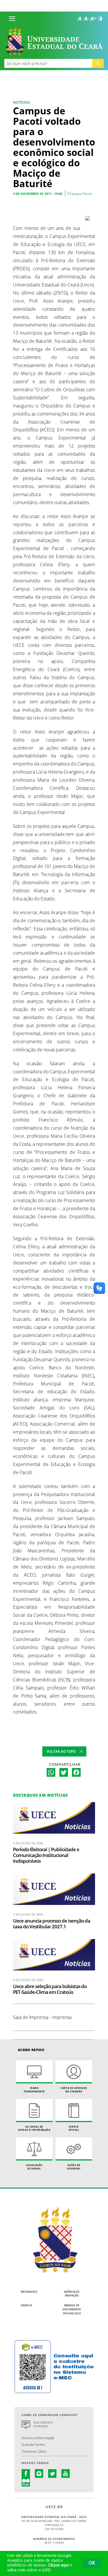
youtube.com (66, 2473)
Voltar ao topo (61, 1751)
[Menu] (12, 18)
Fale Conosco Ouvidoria (43, 2425)
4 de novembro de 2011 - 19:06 (38, 194)
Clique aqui (58, 2565)
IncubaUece (29, 2292)
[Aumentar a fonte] (93, 18)
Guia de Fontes (33, 2444)
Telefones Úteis (34, 2451)
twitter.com (52, 2473)
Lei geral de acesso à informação (34, 2128)
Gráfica (26, 2305)
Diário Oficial (74, 2128)
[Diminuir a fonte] (86, 18)
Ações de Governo (74, 2167)
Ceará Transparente (34, 2090)
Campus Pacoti (81, 194)
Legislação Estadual (34, 2167)
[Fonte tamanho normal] (79, 18)
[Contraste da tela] (100, 18)
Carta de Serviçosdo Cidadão (74, 2090)
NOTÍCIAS (21, 102)
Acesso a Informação (38, 2438)
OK (92, 2563)
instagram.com (39, 2473)
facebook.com (26, 2473)
